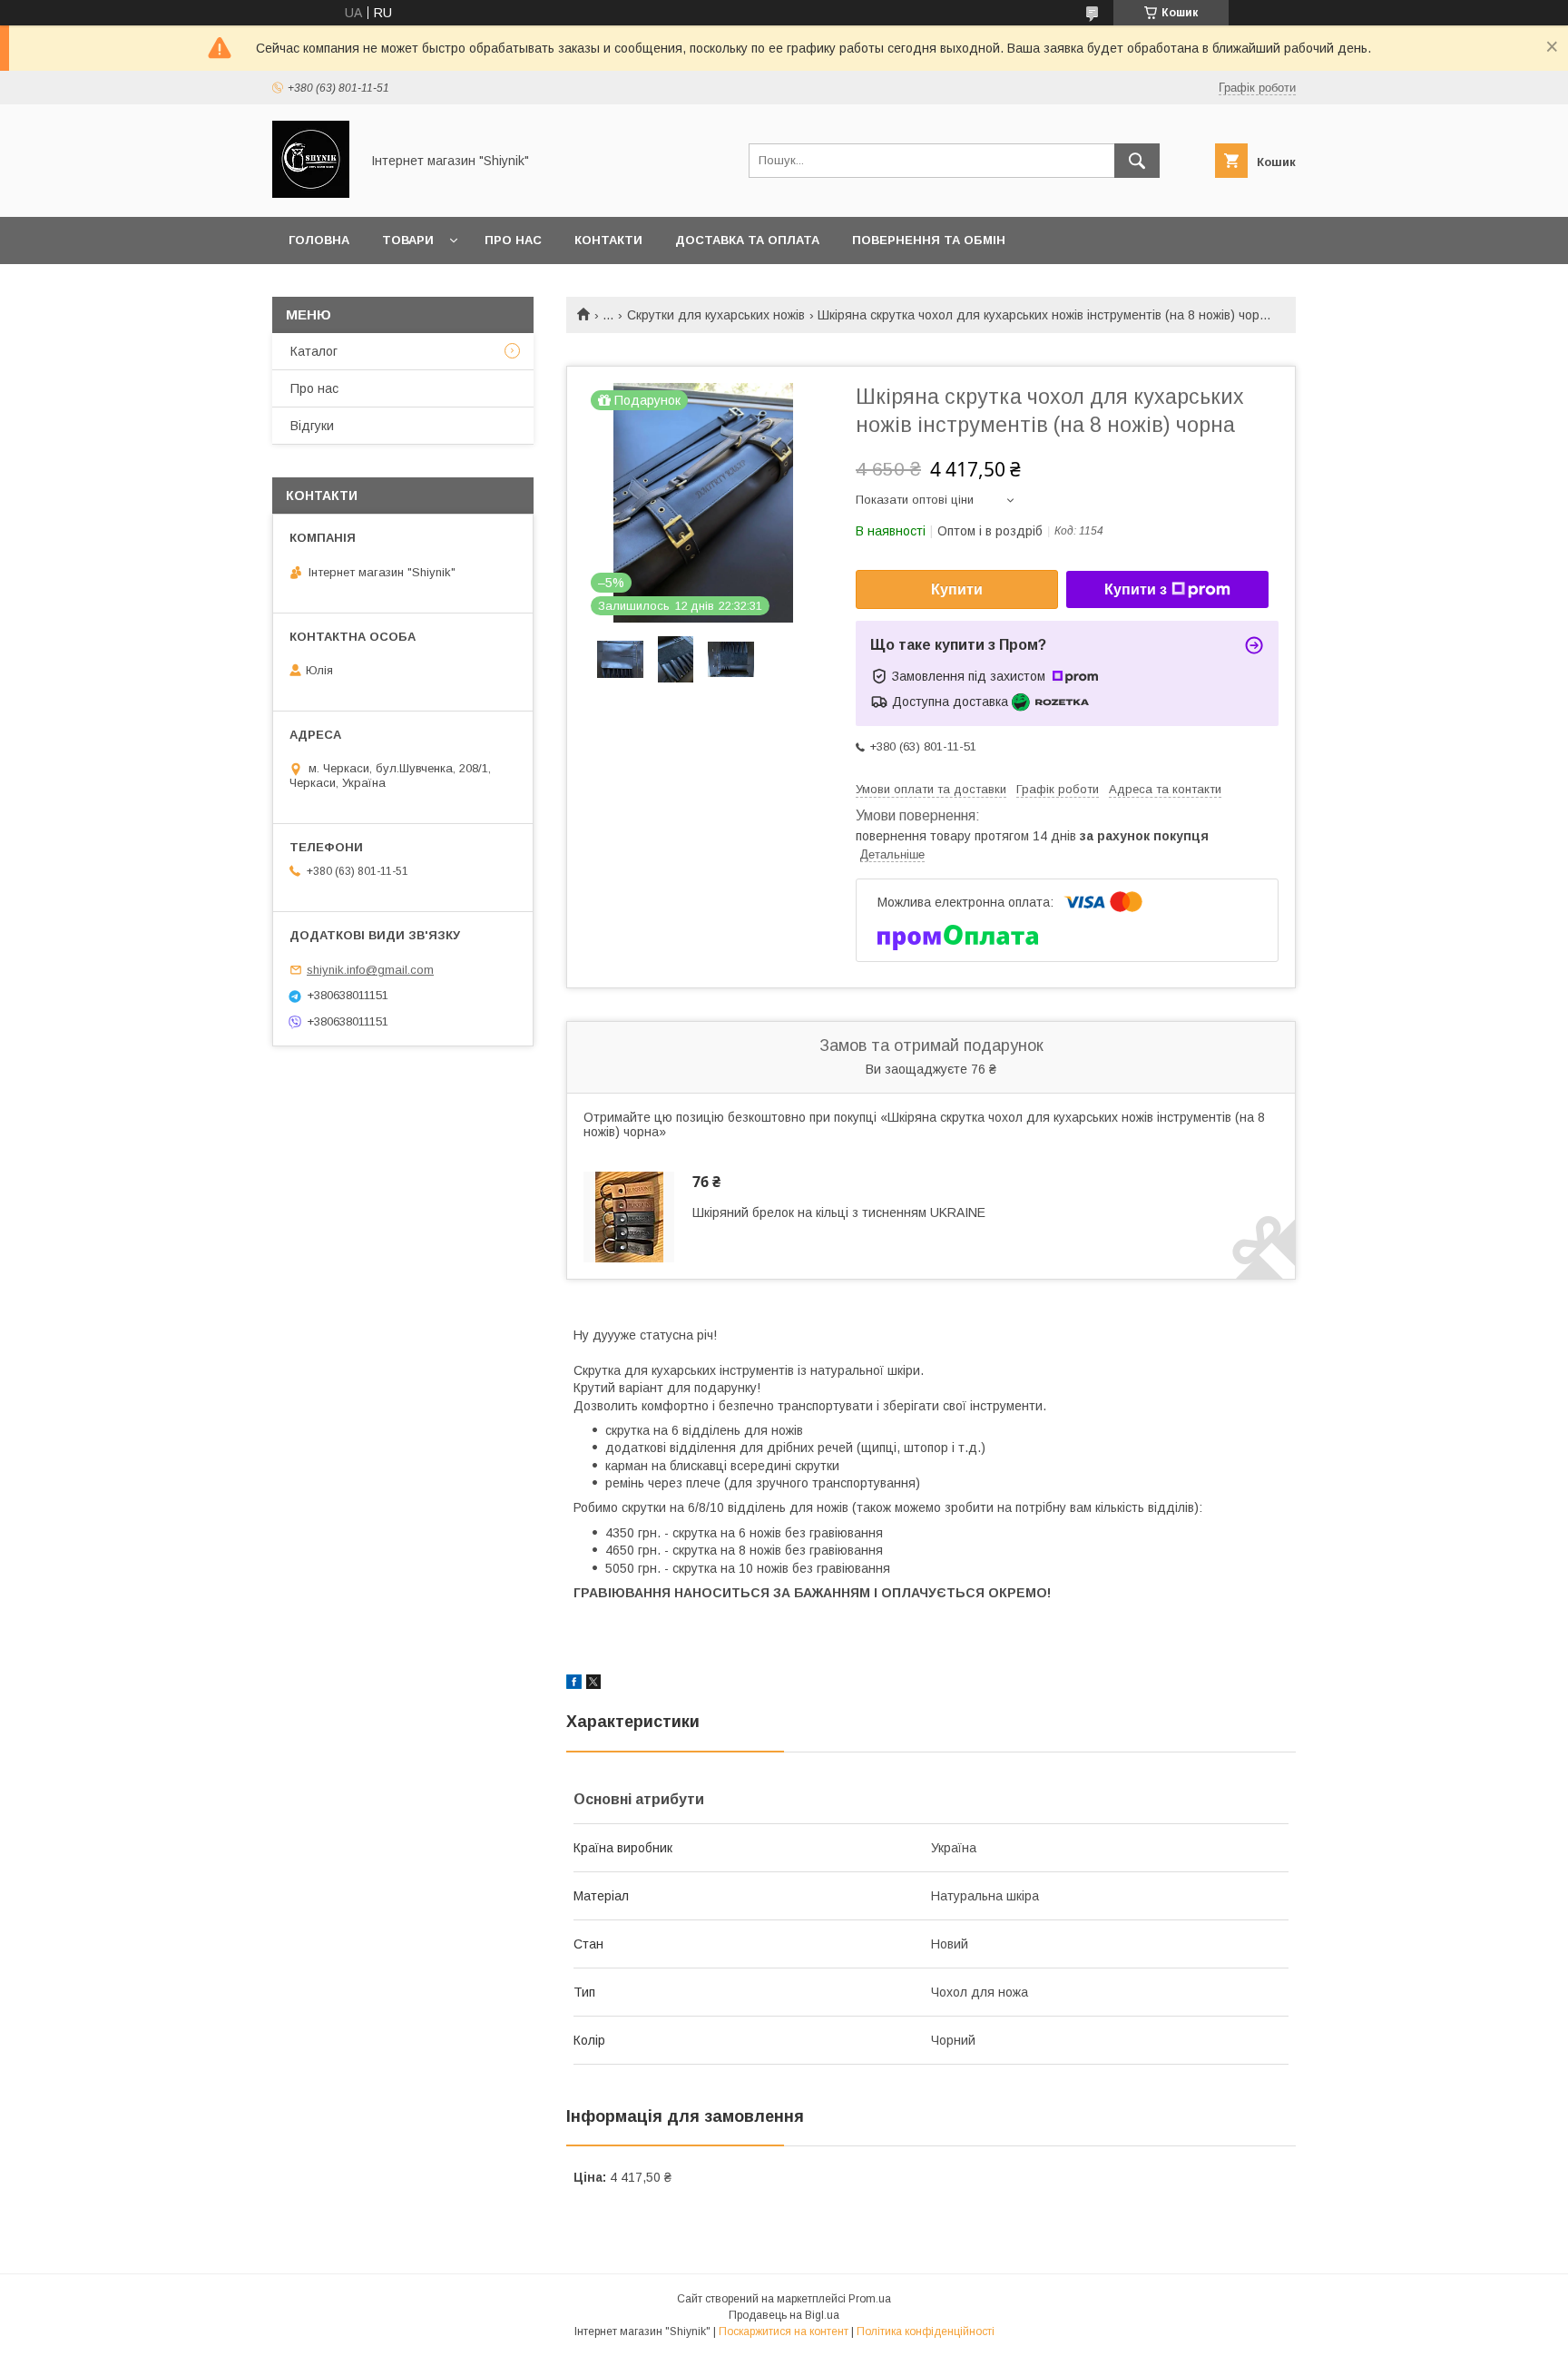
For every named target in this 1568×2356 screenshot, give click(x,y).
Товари (408, 240)
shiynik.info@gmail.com (370, 970)
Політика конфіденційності (926, 2331)
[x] (593, 1684)
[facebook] (574, 1684)
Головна (319, 240)
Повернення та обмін (929, 240)
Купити (957, 589)
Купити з (1136, 589)
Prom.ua (870, 2299)
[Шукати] (1137, 161)
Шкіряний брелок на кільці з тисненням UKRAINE (839, 1212)
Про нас (513, 240)
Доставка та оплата (747, 240)
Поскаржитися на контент (784, 2331)
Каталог (314, 351)
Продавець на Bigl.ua (784, 2315)
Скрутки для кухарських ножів (716, 315)
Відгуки (312, 426)
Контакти (608, 240)
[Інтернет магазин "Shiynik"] (311, 193)
